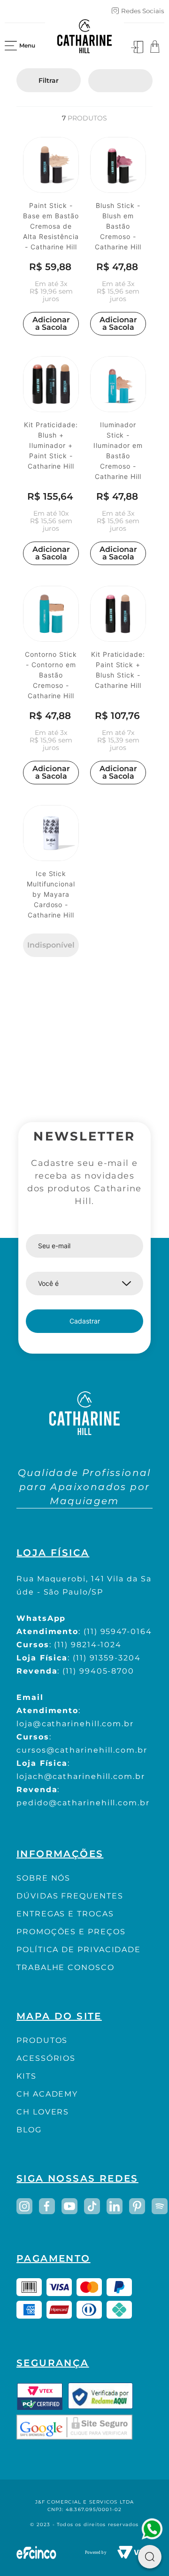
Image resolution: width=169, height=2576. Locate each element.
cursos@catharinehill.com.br (82, 1750)
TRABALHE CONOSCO (65, 1967)
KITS (27, 2076)
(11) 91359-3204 (107, 1658)
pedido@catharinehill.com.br (83, 1803)
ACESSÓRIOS (46, 2058)
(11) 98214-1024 (88, 1645)
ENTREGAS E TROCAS (65, 1914)
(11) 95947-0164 (118, 1631)
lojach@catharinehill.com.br (81, 1776)
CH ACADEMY (47, 2094)
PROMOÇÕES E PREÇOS (71, 1932)
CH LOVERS (43, 2112)
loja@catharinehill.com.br (75, 1724)
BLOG (29, 2130)
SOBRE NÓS (43, 1878)
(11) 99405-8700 (98, 1671)
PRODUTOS (42, 2040)
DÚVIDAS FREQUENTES (70, 1896)
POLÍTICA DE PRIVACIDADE (79, 1950)
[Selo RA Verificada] (100, 2396)
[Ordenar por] (120, 81)
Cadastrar (85, 1321)
